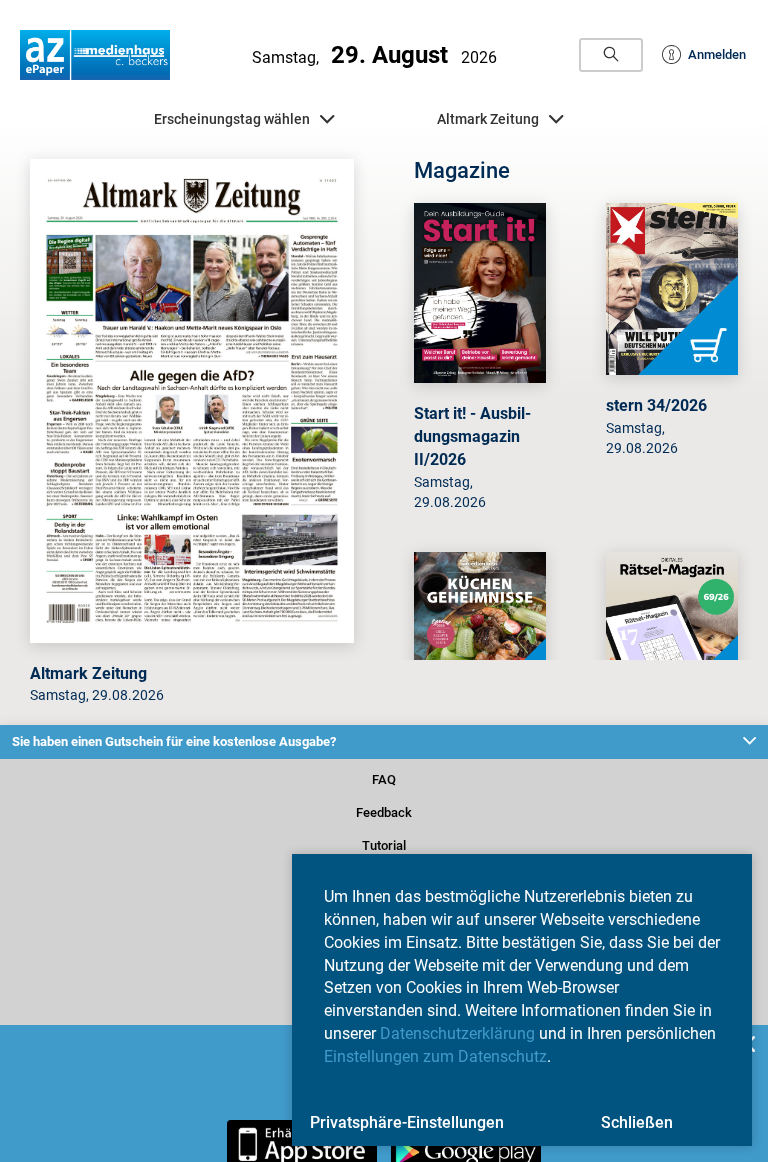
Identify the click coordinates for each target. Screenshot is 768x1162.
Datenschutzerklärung (457, 1033)
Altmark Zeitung (512, 123)
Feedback (384, 825)
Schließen (637, 1122)
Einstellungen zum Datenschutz (435, 1056)
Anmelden (707, 54)
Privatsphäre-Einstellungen (407, 1122)
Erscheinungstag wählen (231, 123)
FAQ (384, 792)
